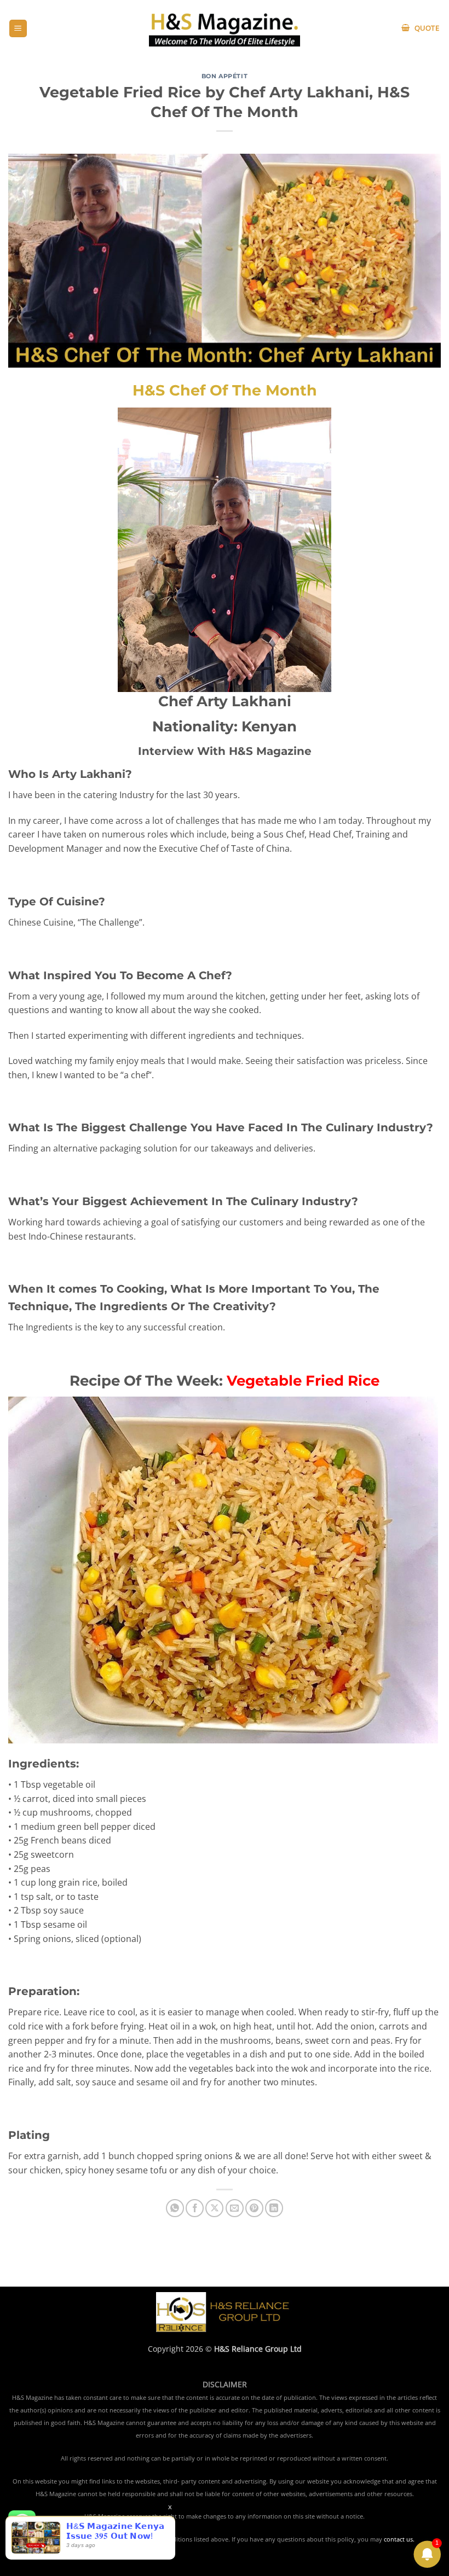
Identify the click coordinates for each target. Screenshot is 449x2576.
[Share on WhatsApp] (175, 2208)
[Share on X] (214, 2208)
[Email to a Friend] (235, 2208)
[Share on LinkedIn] (274, 2208)
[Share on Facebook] (195, 2208)
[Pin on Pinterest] (254, 2208)
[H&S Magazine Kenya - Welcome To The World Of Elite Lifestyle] (225, 28)
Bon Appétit (225, 76)
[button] (18, 29)
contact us (398, 2539)
